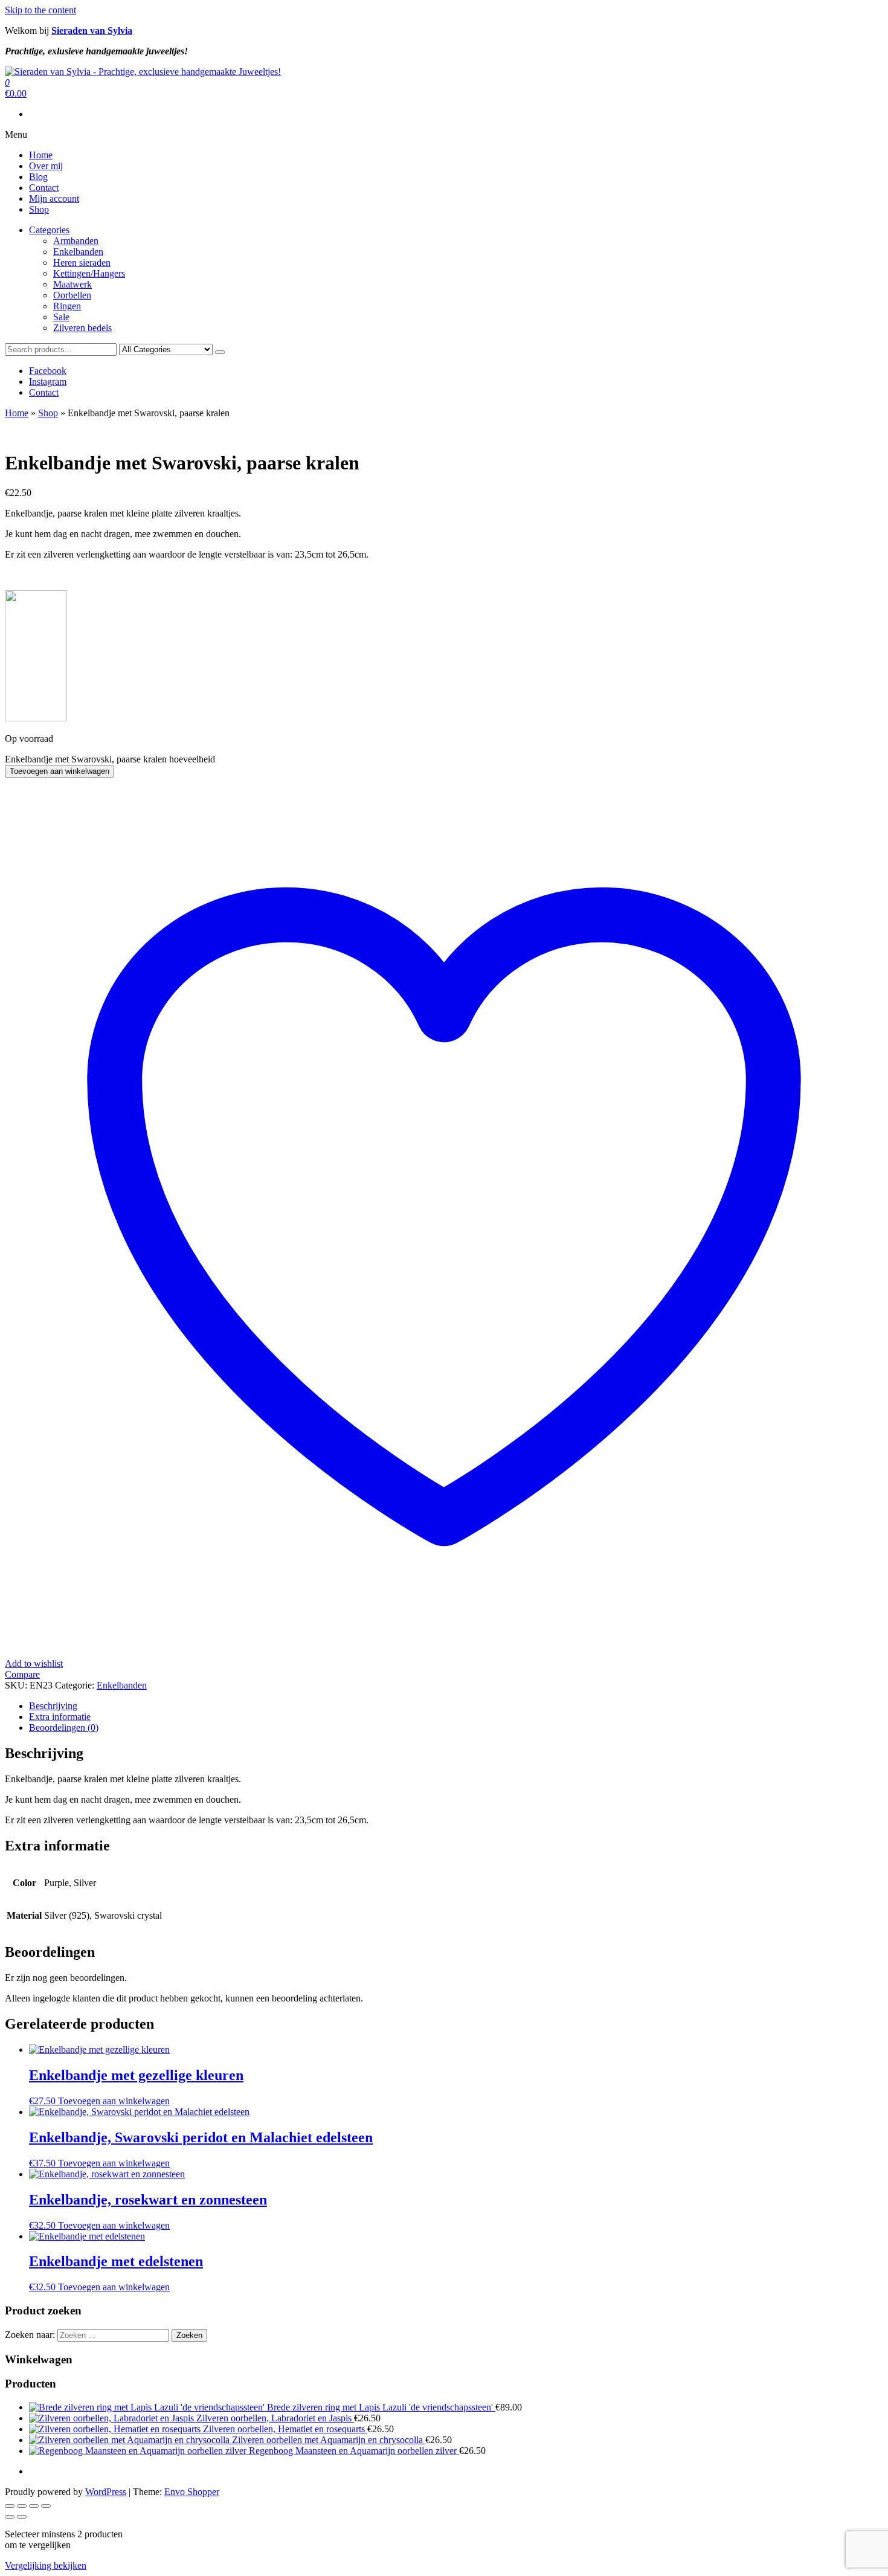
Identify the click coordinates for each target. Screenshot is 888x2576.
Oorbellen (72, 295)
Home (41, 155)
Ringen (67, 306)
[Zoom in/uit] (10, 2506)
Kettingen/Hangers (89, 273)
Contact (44, 188)
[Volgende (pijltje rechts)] (22, 2517)
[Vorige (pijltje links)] (10, 2517)
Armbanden (76, 241)
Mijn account (54, 198)
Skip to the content (40, 10)
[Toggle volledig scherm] (22, 2506)
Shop (39, 209)
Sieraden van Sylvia (92, 31)
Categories (49, 230)
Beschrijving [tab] (53, 1706)
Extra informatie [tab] (60, 1717)
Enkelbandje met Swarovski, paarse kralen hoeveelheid (110, 759)
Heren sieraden (82, 262)
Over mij (46, 166)
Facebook (48, 371)
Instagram (48, 382)
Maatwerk (72, 284)
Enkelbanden (78, 252)
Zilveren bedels (82, 328)
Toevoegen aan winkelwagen (60, 771)
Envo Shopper (192, 2492)
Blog (38, 177)
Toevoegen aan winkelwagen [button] (114, 2101)
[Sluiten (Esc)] (46, 2506)
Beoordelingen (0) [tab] (64, 1728)
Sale (61, 317)
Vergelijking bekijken (46, 2565)
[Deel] (34, 2506)
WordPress (106, 2492)
